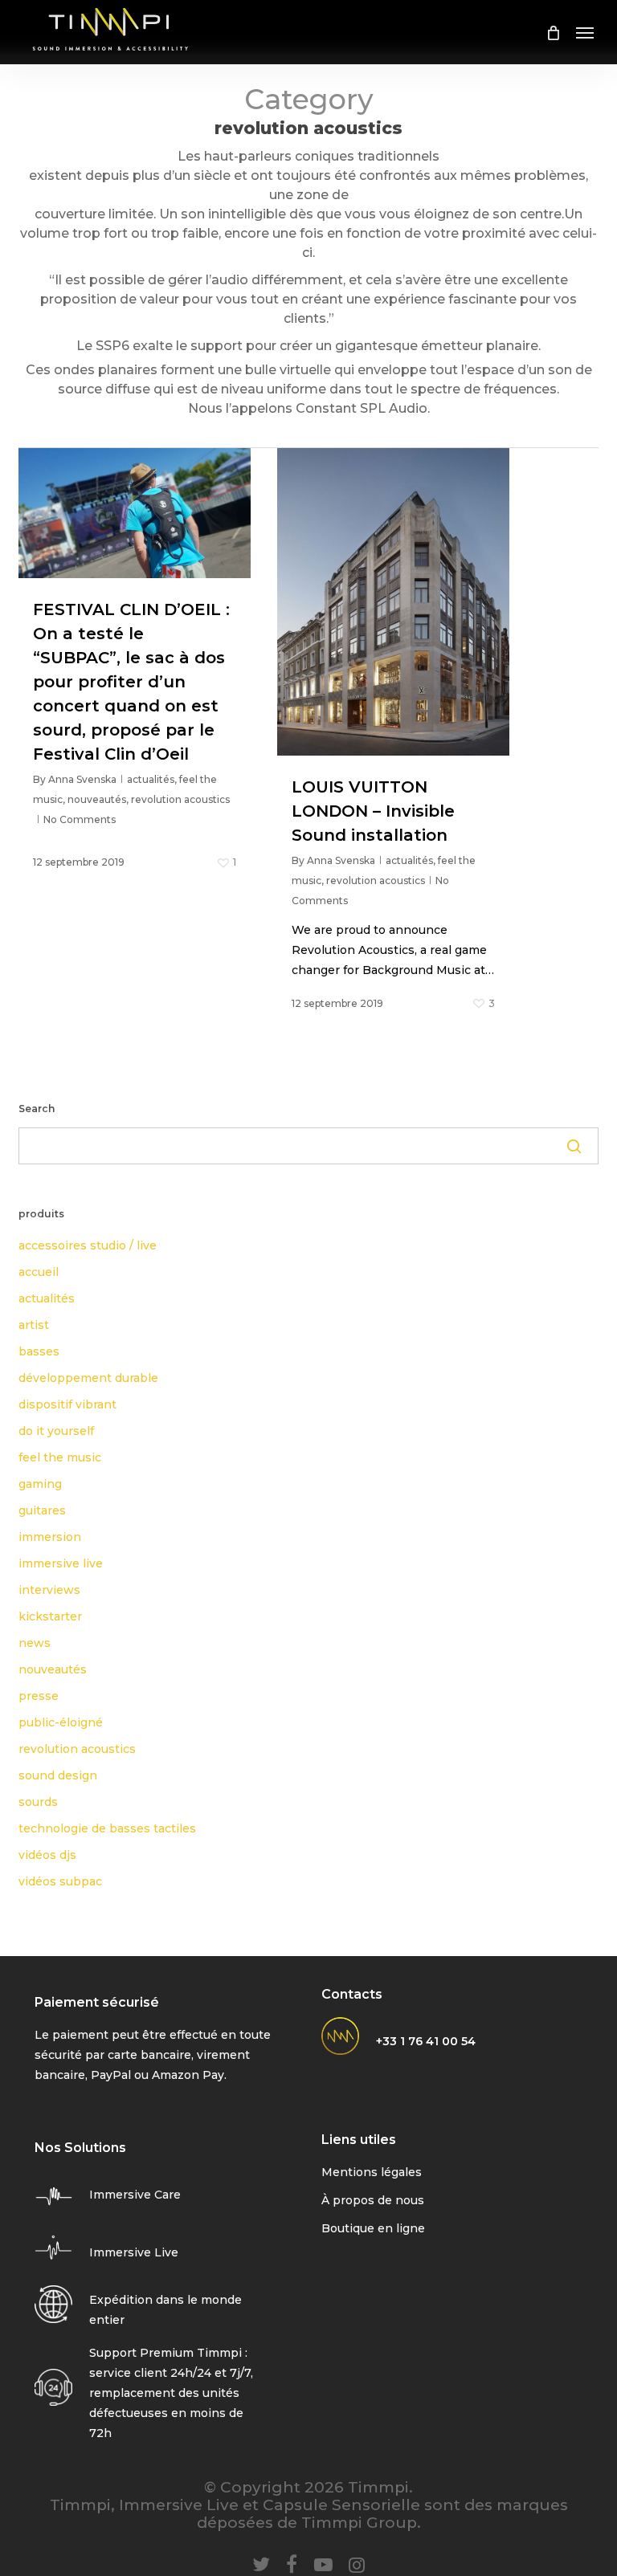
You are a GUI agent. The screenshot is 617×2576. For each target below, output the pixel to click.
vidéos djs (47, 1855)
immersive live (61, 1563)
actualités (151, 779)
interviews (49, 1590)
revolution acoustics (180, 799)
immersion (50, 1537)
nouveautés (97, 799)
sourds (38, 1802)
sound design (58, 1775)
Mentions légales (372, 2172)
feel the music (60, 1457)
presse (39, 1696)
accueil (39, 1272)
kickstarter (50, 1616)
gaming (40, 1484)
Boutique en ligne (373, 2228)
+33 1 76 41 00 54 (426, 2041)
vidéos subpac (60, 1881)
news (35, 1643)
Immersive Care (135, 2195)
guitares (42, 1510)
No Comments (80, 819)
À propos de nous (373, 2200)
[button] (585, 32)
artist (34, 1325)
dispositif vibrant (67, 1404)
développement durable (88, 1378)
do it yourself (56, 1431)
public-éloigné (61, 1722)
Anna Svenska (82, 779)
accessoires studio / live (88, 1245)
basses (39, 1351)
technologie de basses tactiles (107, 1828)
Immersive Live (134, 2252)
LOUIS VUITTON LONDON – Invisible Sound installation (373, 811)
